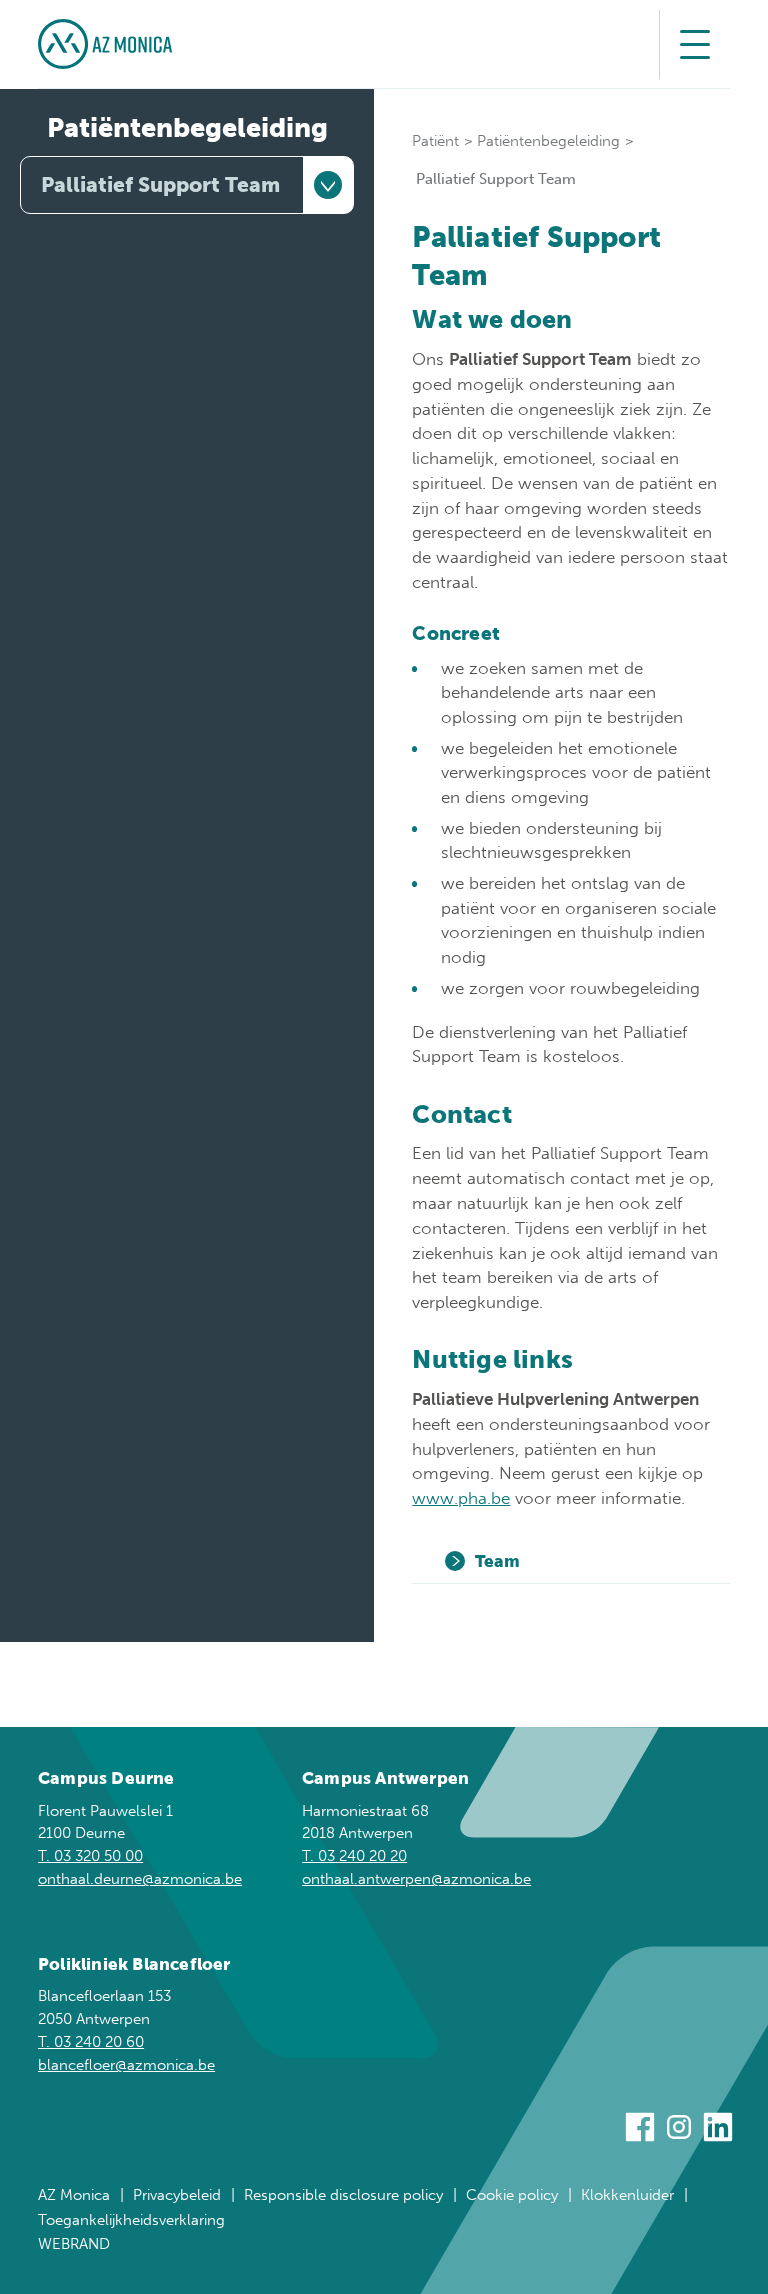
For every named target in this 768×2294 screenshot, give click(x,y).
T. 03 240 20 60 (91, 2042)
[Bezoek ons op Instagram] (679, 2130)
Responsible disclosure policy (343, 2195)
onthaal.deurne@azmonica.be (140, 1879)
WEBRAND (74, 2244)
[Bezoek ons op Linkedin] (718, 2130)
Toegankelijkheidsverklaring (131, 2220)
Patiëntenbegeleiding (187, 128)
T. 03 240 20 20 (354, 1856)
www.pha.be (461, 1498)
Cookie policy (512, 2195)
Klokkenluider (627, 2195)
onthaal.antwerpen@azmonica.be (416, 1879)
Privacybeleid (177, 2195)
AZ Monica (74, 2195)
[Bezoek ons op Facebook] (640, 2130)
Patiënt (435, 141)
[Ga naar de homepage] (105, 44)
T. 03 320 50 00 (90, 1856)
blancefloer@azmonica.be (126, 2065)
